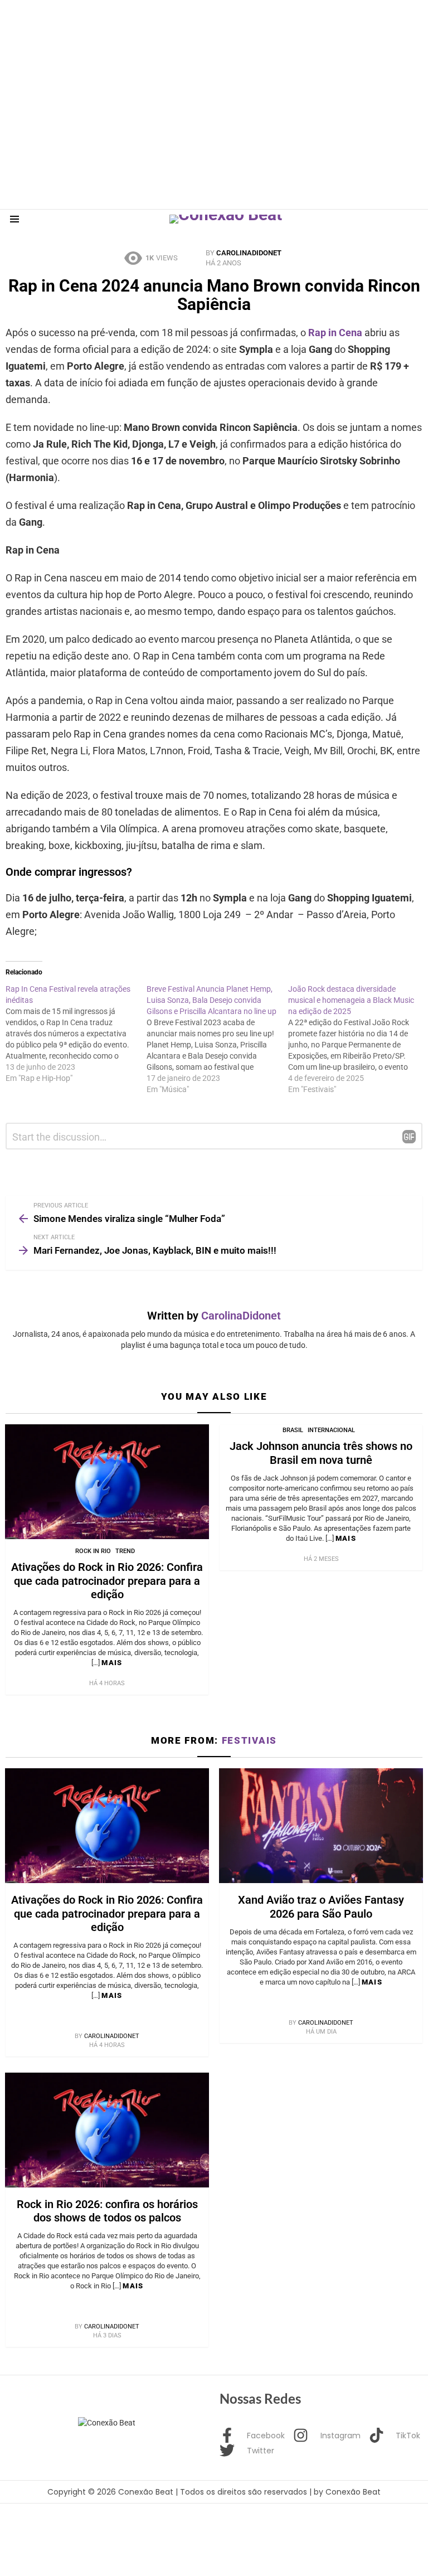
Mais (112, 1663)
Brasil (293, 1430)
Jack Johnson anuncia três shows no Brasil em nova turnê (321, 1453)
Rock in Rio (93, 1551)
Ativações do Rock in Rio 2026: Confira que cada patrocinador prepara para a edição (107, 1580)
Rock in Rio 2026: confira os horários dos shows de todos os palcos (107, 2211)
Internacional (331, 1430)
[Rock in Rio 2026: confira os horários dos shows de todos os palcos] (107, 2130)
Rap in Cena (335, 333)
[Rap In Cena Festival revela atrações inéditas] (76, 1034)
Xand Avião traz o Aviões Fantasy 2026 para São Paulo (321, 1906)
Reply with (409, 1137)
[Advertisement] (203, 25)
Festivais (249, 1740)
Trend (125, 1551)
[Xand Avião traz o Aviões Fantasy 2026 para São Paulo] (321, 1826)
